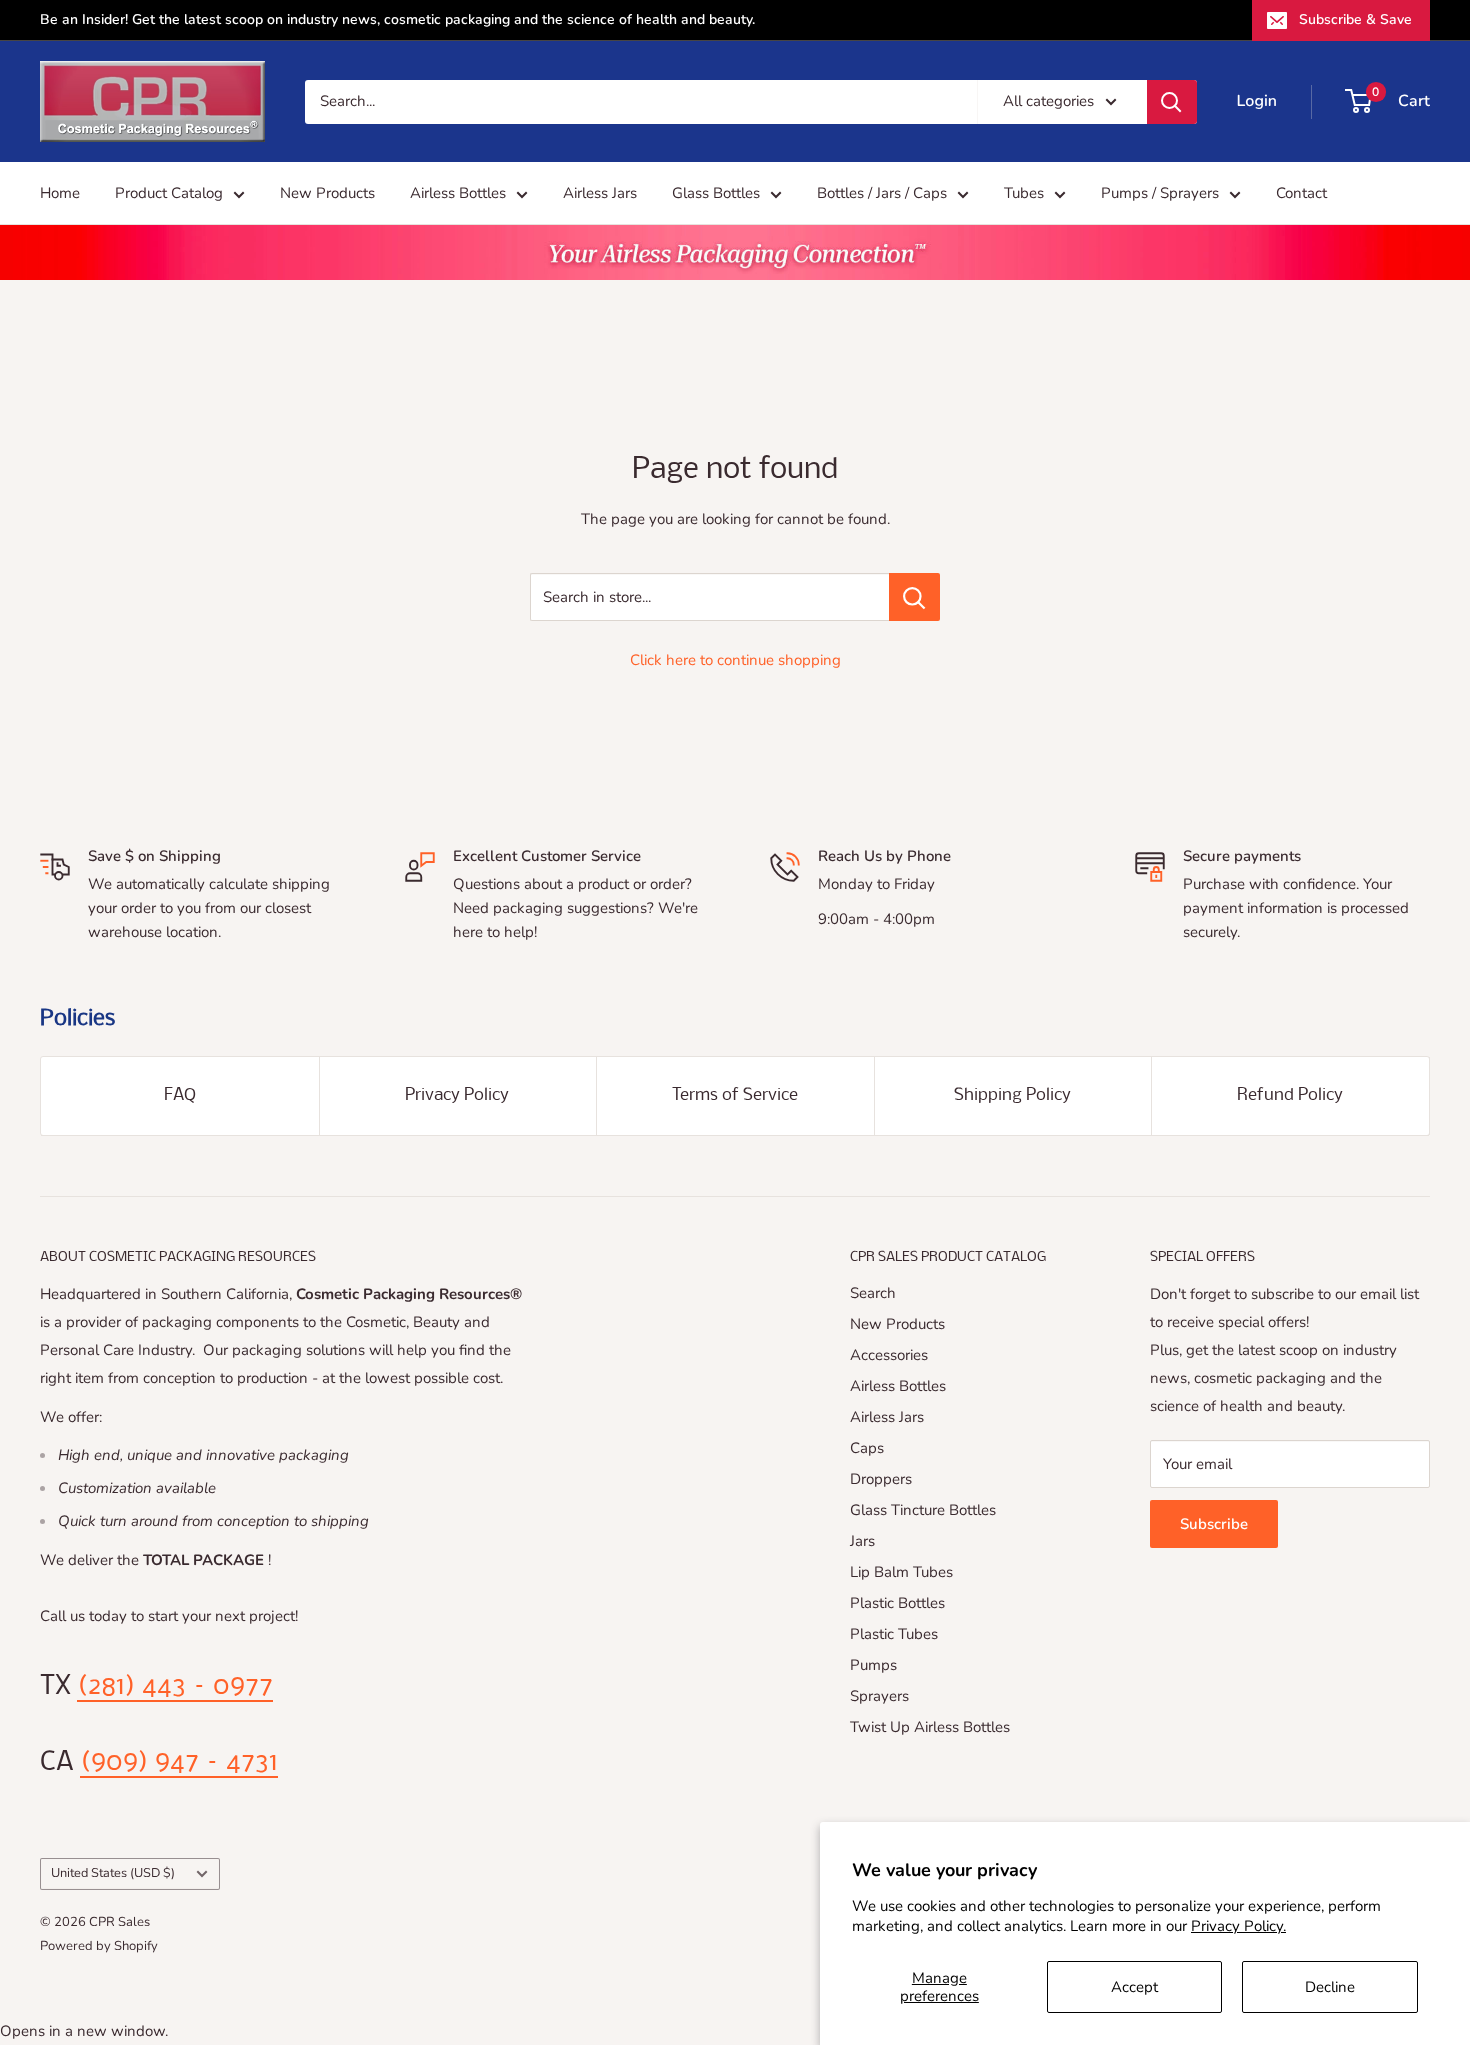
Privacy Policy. (1238, 1926)
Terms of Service (735, 1095)
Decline (1330, 1987)
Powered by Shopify (99, 1946)
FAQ (180, 1095)
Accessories (889, 1355)
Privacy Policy (457, 1095)
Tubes (1024, 193)
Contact (1301, 193)
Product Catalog (169, 193)
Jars (862, 1541)
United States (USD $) (113, 1873)
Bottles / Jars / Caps (882, 193)
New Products (327, 193)
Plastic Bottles (897, 1603)
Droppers (881, 1479)
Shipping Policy (1012, 1095)
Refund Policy (1290, 1095)
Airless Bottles (458, 193)
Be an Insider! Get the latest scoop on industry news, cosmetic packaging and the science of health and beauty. (397, 19)
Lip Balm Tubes (901, 1572)
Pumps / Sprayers (1160, 193)
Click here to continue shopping (735, 660)
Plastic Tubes (894, 1634)
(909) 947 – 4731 (179, 1763)
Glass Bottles (716, 193)
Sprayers (879, 1696)
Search (873, 1293)
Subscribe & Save (1355, 19)
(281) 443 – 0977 (175, 1687)
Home (60, 193)
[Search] (1172, 102)
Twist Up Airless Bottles (930, 1727)
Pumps (873, 1665)
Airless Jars (600, 193)
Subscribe (1214, 1524)
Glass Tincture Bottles (923, 1510)
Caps (867, 1448)
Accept (1134, 1987)
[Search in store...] (914, 597)
